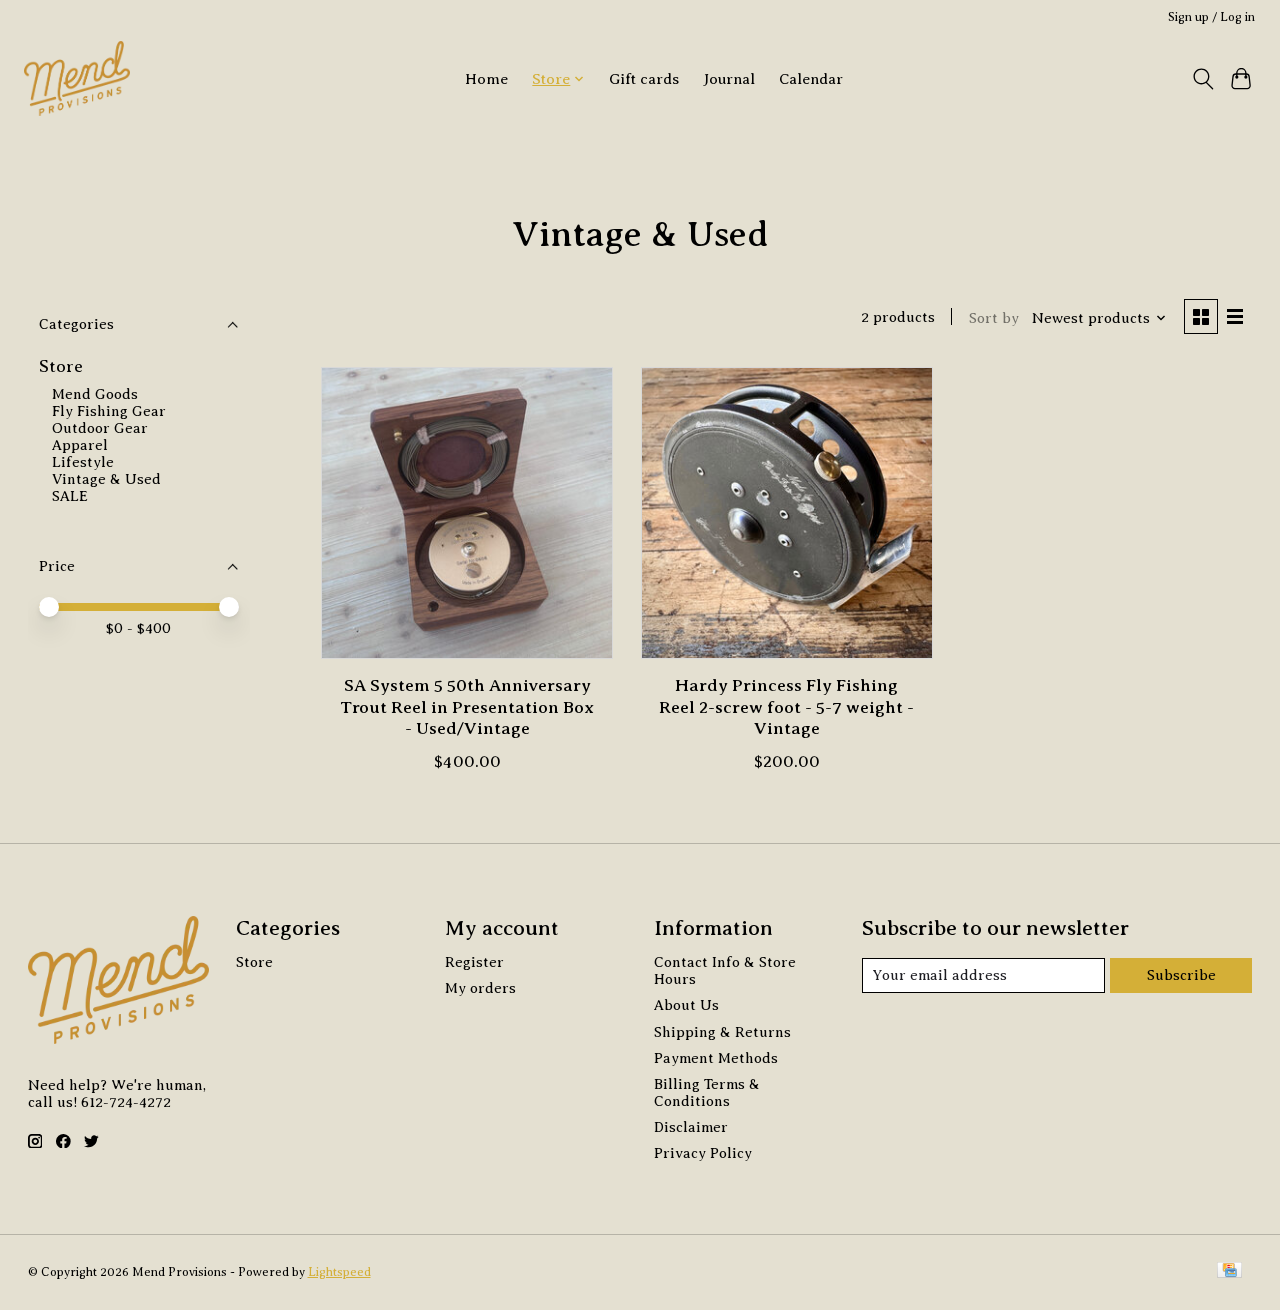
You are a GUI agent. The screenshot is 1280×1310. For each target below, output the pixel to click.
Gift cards (644, 78)
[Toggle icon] (1202, 79)
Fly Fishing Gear (109, 411)
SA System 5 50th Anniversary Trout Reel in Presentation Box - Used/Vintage (467, 706)
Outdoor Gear (100, 428)
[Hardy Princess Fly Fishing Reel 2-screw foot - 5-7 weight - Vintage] (787, 513)
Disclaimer (691, 1127)
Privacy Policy (703, 1153)
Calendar (811, 78)
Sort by (994, 318)
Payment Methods (716, 1058)
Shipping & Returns (722, 1032)
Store (61, 366)
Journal (729, 78)
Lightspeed (339, 1272)
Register (474, 962)
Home (486, 78)
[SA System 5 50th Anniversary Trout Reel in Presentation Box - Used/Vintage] (467, 513)
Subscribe (1181, 975)
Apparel (80, 445)
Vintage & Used (106, 479)
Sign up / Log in (1211, 17)
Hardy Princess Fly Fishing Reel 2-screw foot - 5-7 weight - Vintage (786, 706)
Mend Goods (95, 394)
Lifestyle (83, 462)
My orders (480, 988)
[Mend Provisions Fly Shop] (77, 78)
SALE (70, 496)
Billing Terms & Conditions (707, 1092)
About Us (686, 1005)
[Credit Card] (1229, 1272)
